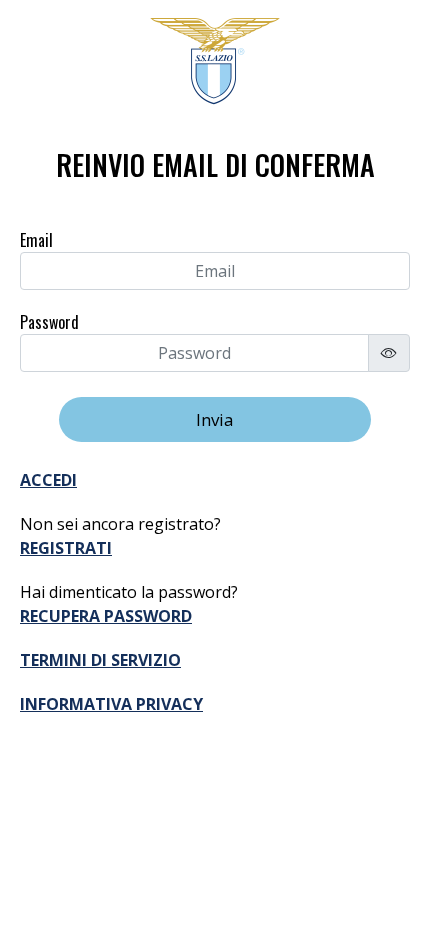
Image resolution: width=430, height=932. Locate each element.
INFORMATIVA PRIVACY (111, 704)
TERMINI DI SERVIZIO (100, 660)
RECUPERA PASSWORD (106, 616)
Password (49, 322)
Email (36, 240)
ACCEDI (48, 480)
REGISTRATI (66, 548)
